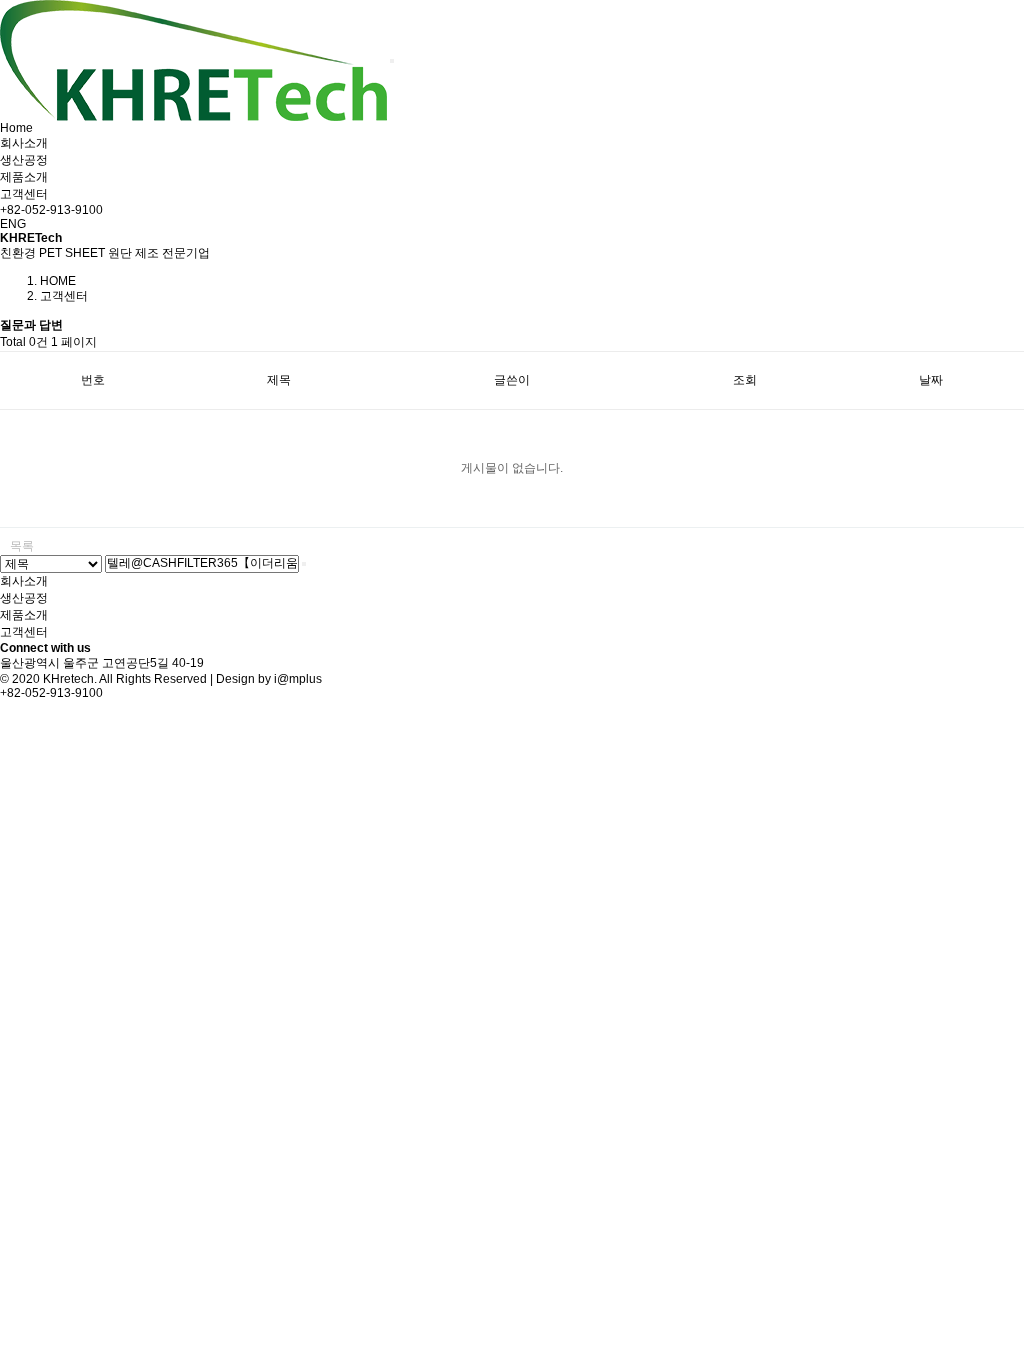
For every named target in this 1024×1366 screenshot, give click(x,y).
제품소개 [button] (24, 177)
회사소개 (24, 581)
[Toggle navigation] (392, 61)
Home (16, 128)
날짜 (931, 380)
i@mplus (298, 679)
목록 (22, 546)
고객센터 (24, 194)
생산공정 (24, 160)
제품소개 (24, 615)
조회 (745, 380)
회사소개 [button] (24, 143)
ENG (13, 224)
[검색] (304, 564)
